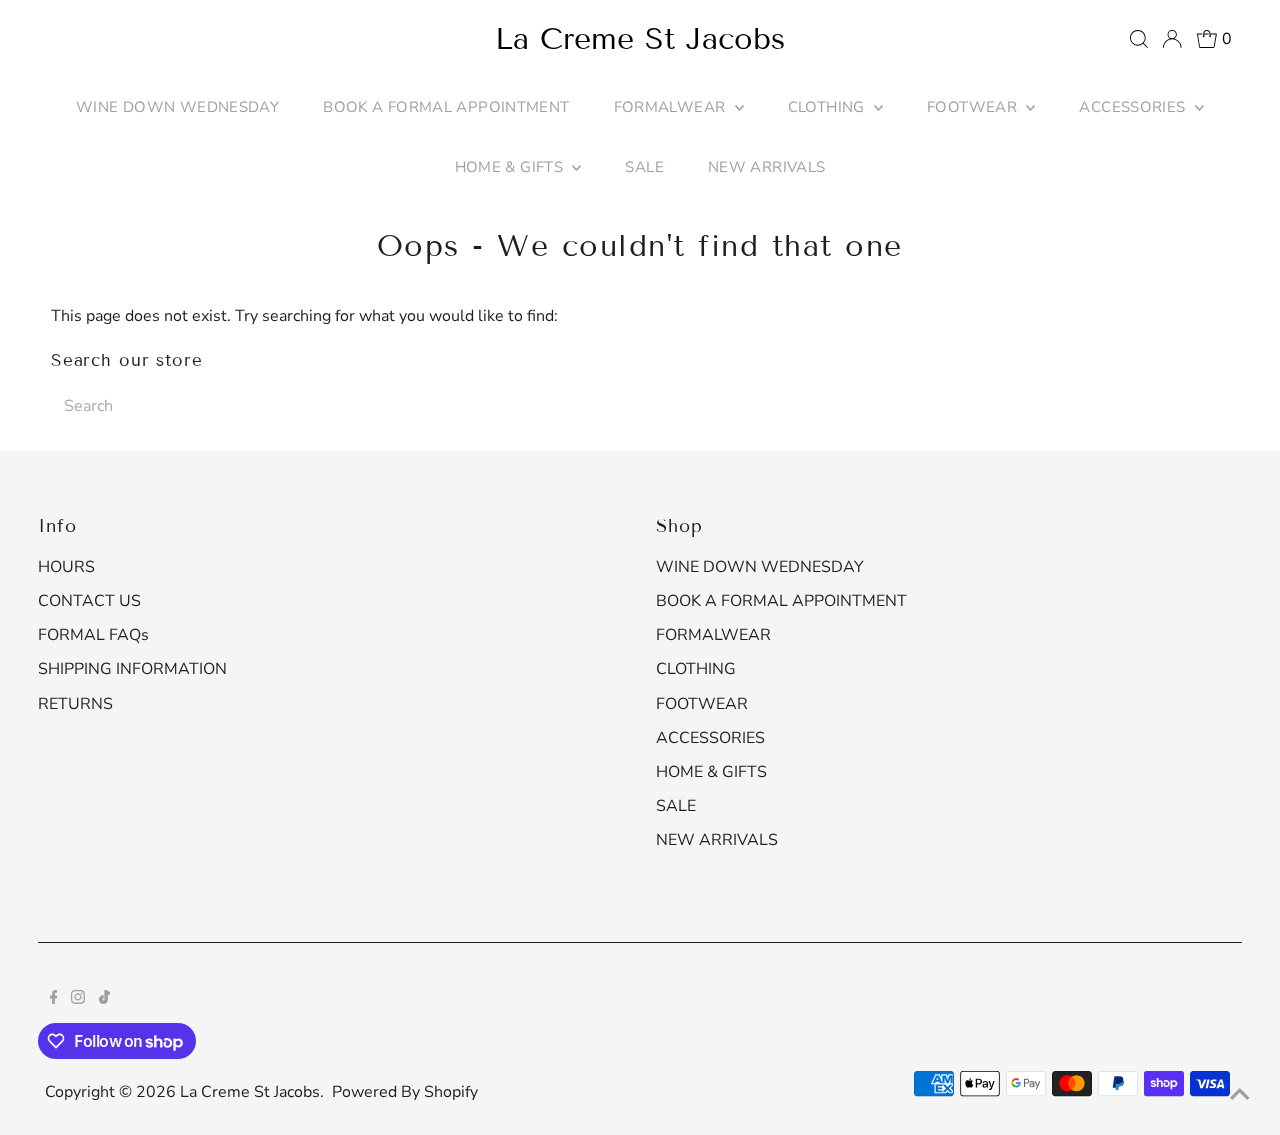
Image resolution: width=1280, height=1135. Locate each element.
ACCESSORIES (1134, 107)
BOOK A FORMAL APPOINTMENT (446, 107)
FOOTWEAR (974, 107)
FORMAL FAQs (93, 635)
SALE (644, 167)
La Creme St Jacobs (640, 39)
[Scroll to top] (1240, 1095)
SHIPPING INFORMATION (132, 669)
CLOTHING (828, 107)
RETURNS (75, 704)
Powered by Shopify (405, 1092)
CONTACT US (89, 601)
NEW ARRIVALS (767, 167)
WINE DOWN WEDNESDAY (177, 107)
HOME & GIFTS (511, 167)
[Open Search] (1139, 39)
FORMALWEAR (672, 107)
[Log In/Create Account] (1172, 39)
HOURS (66, 567)
